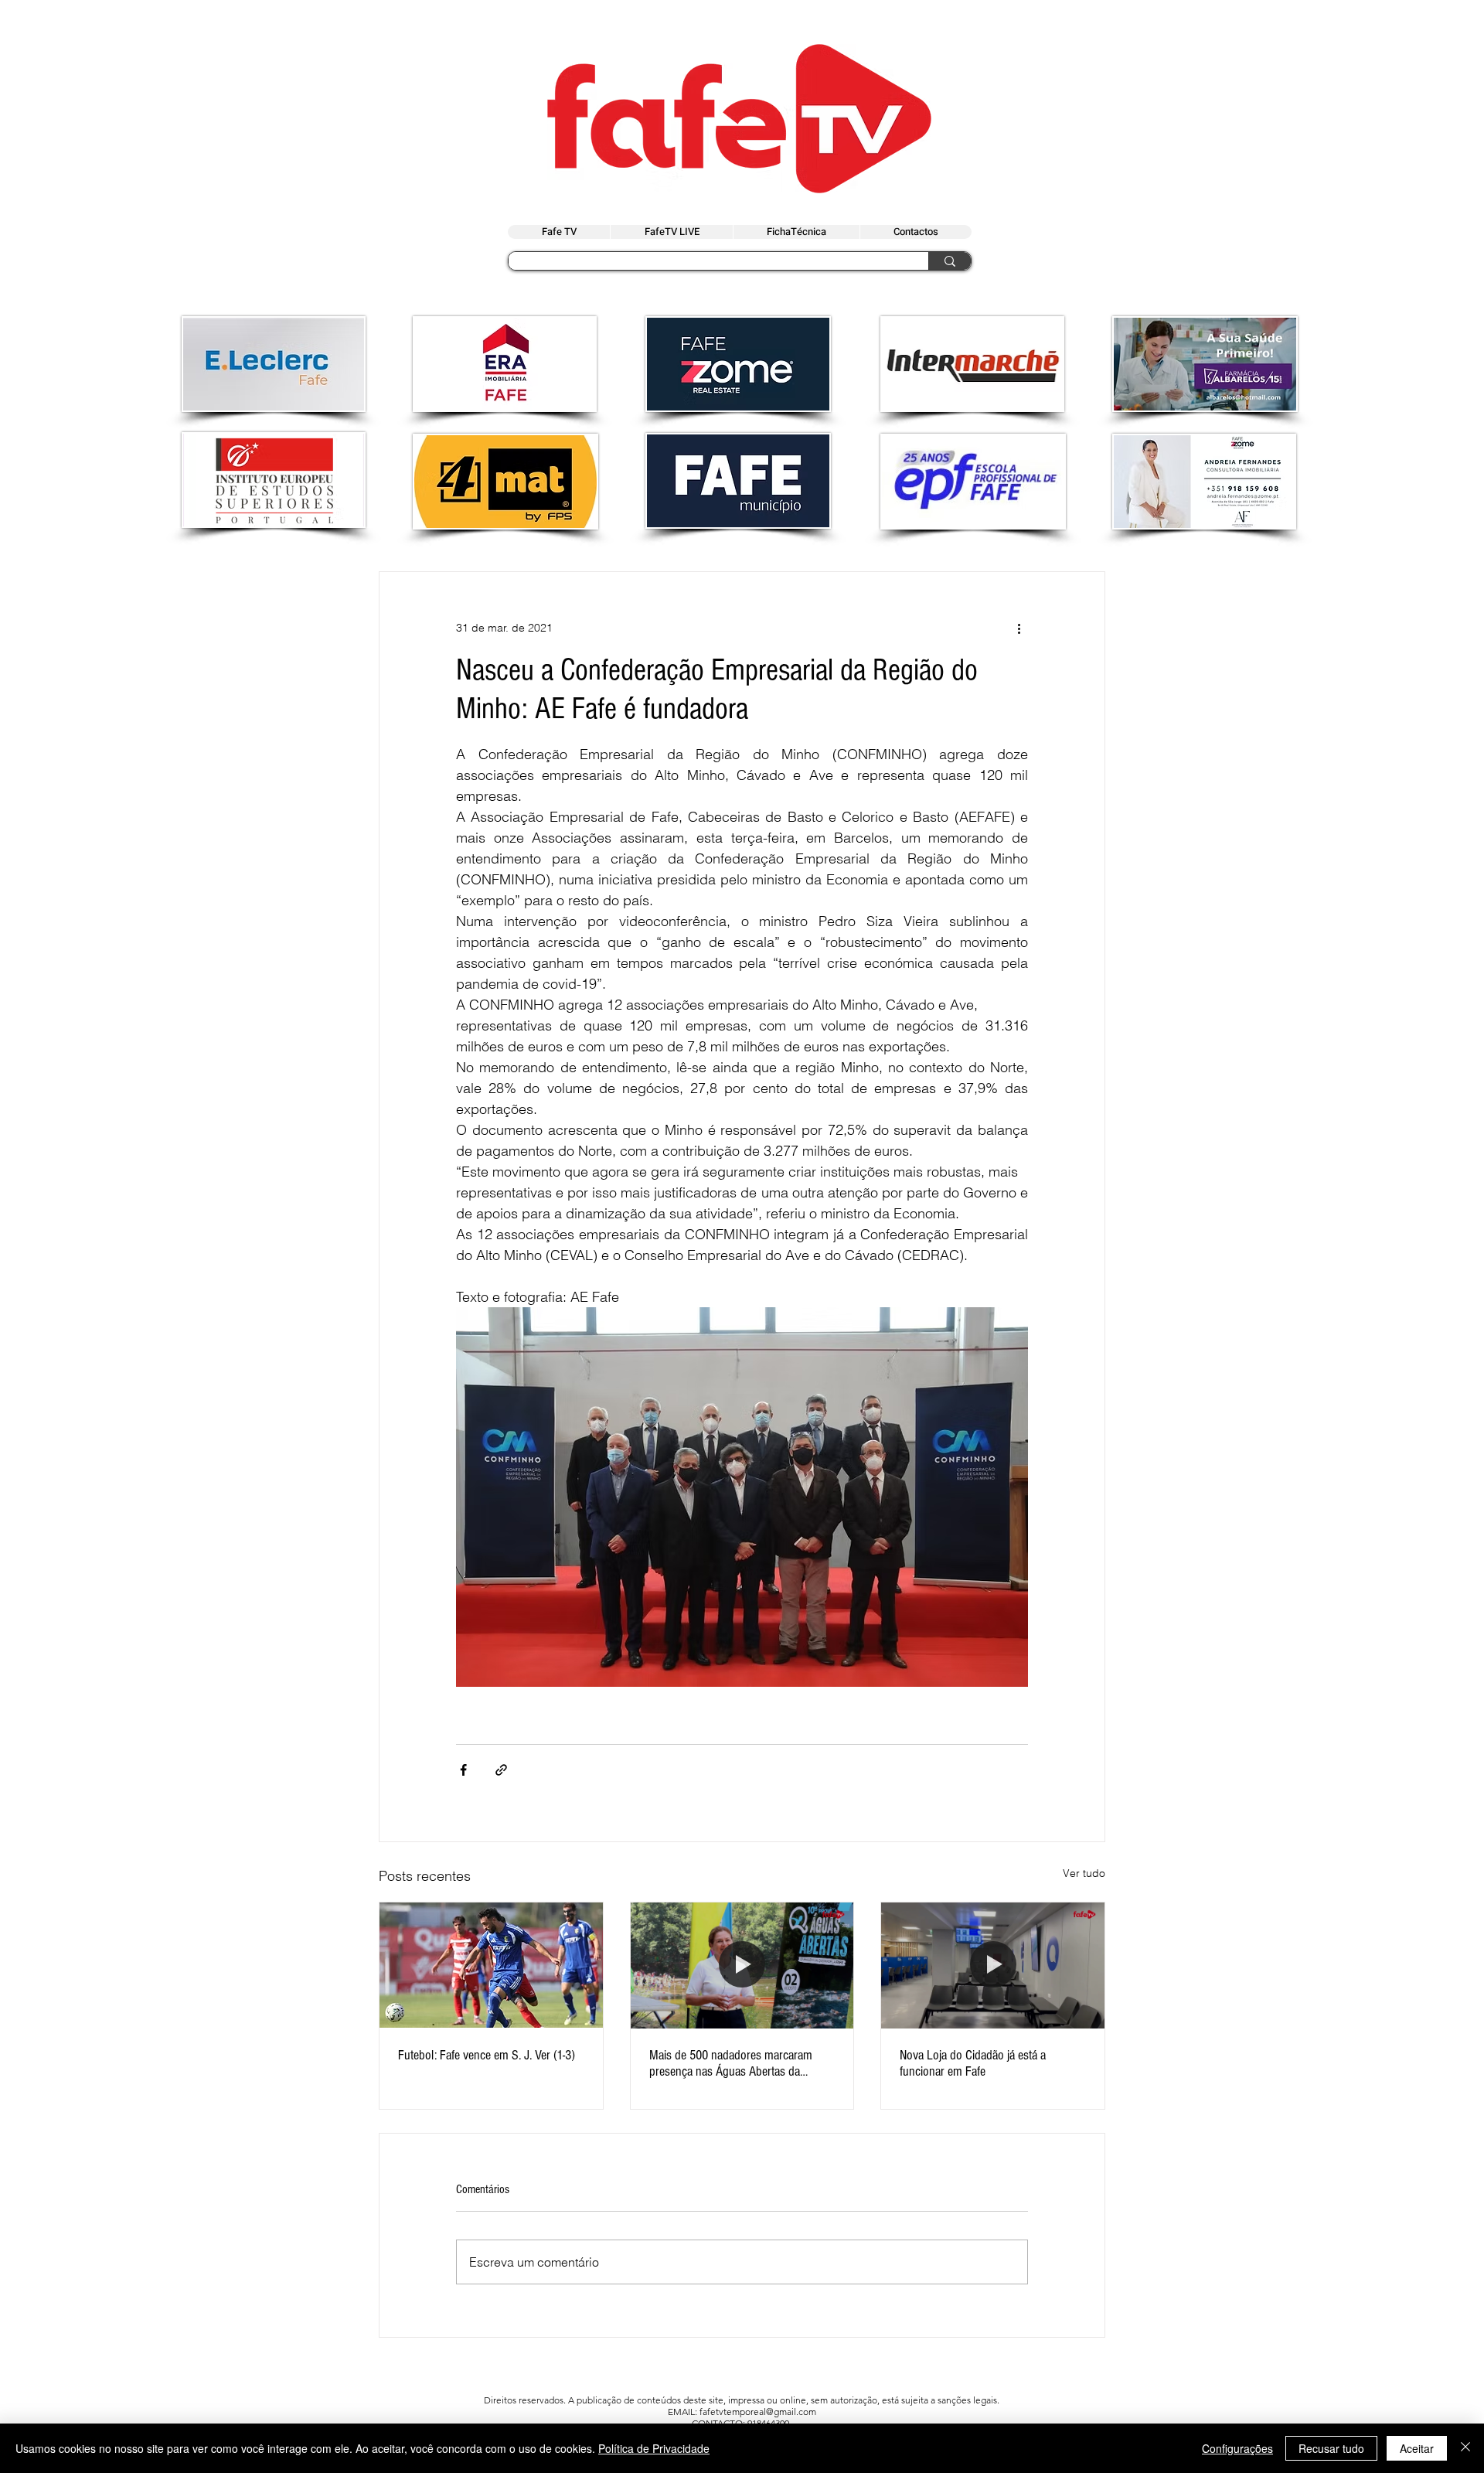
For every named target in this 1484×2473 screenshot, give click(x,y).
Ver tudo (1084, 1873)
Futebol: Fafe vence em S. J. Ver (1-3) (487, 2055)
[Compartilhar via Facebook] (463, 1770)
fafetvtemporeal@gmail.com (758, 2412)
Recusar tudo (1331, 2448)
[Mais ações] (1019, 628)
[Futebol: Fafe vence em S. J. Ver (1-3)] (491, 1965)
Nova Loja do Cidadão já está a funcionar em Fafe (973, 2063)
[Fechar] (1465, 2448)
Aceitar (1417, 2448)
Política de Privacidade (654, 2448)
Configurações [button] (1237, 2448)
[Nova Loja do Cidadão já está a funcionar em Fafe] (993, 1965)
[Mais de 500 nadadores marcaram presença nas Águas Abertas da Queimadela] (742, 1965)
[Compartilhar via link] (501, 1770)
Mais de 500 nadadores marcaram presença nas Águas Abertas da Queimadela (731, 2063)
